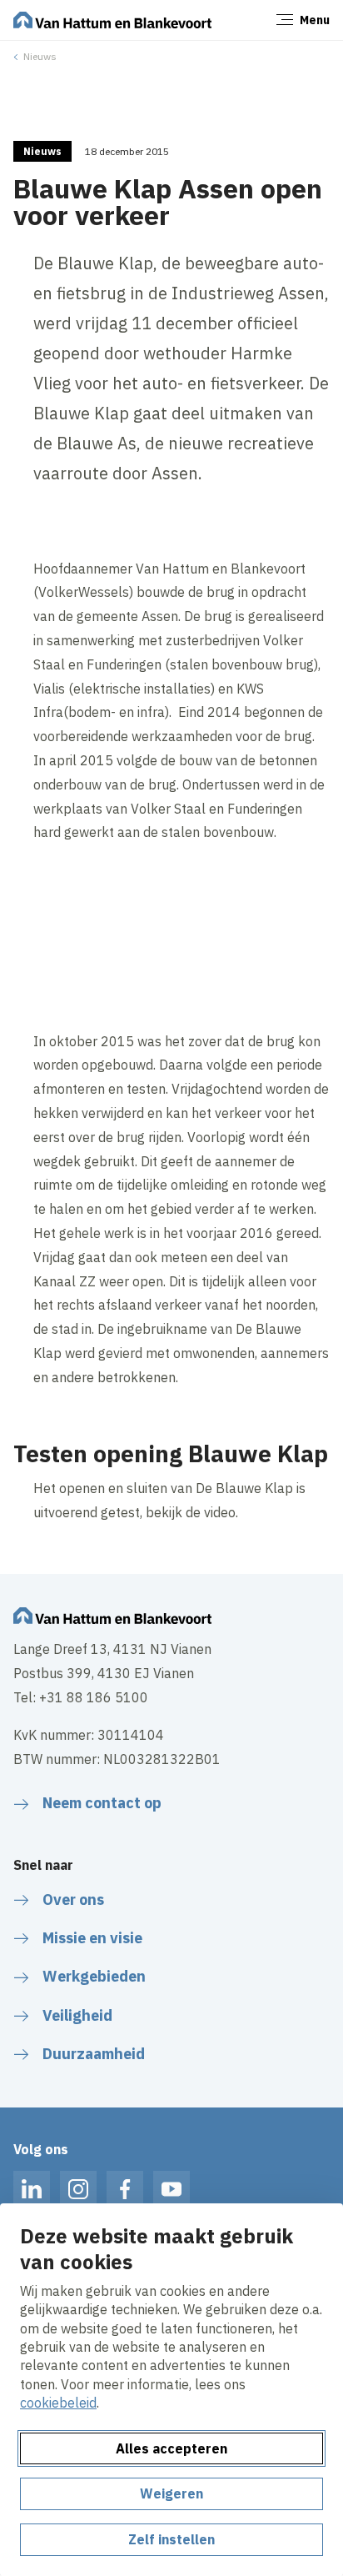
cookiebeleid (58, 2403)
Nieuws (40, 56)
